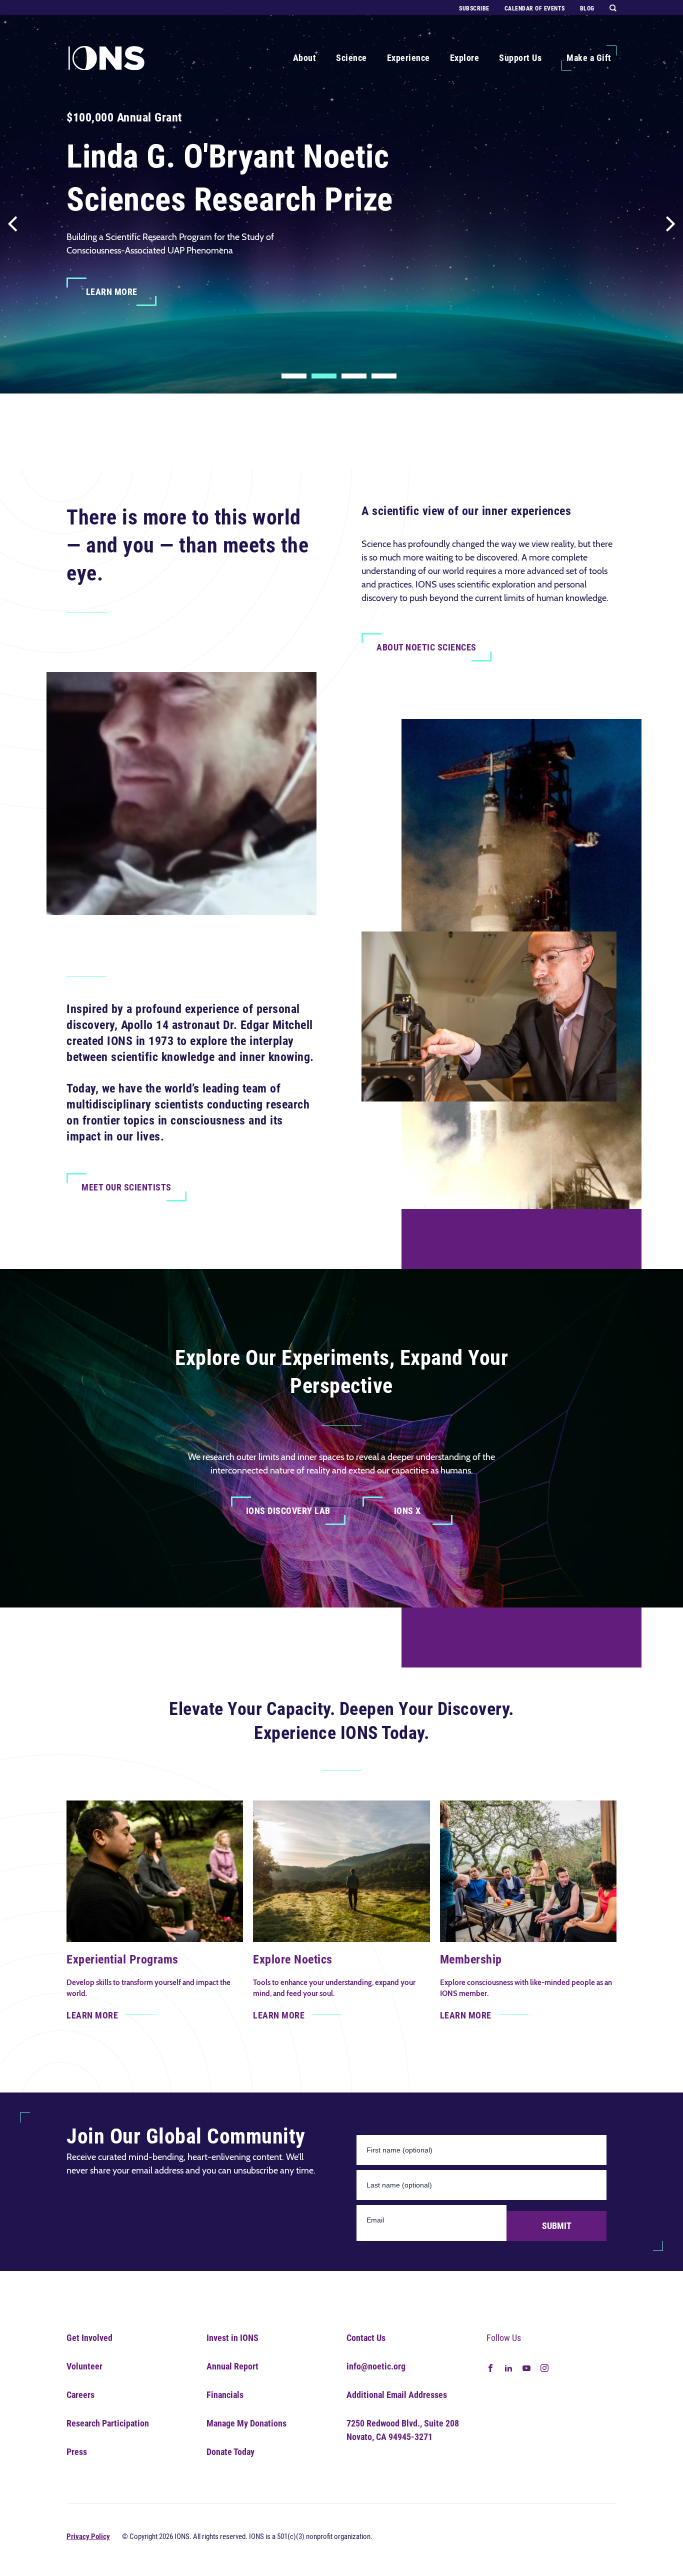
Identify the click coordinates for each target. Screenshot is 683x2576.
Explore (465, 58)
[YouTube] (526, 2367)
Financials (225, 2395)
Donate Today (230, 2452)
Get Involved (89, 2338)
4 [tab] (384, 376)
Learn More (112, 292)
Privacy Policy (88, 2536)
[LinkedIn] (508, 2367)
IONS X (407, 1511)
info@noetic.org (376, 2366)
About (305, 58)
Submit (557, 2226)
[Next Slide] (670, 218)
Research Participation (108, 2423)
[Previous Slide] (12, 218)
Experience (408, 58)
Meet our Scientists (126, 1187)
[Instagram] (544, 2367)
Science (351, 58)
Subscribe (474, 8)
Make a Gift (589, 58)
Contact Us (366, 2338)
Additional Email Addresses (397, 2395)
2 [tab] (324, 376)
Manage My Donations (246, 2423)
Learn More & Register (132, 348)
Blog (587, 8)
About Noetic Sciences (426, 647)
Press (77, 2452)
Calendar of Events (535, 8)
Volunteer (84, 2366)
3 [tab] (354, 376)
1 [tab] (294, 376)
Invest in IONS (232, 2338)
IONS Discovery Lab (288, 1511)
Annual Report (232, 2366)
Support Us (520, 58)
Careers (80, 2395)
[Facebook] (490, 2367)
